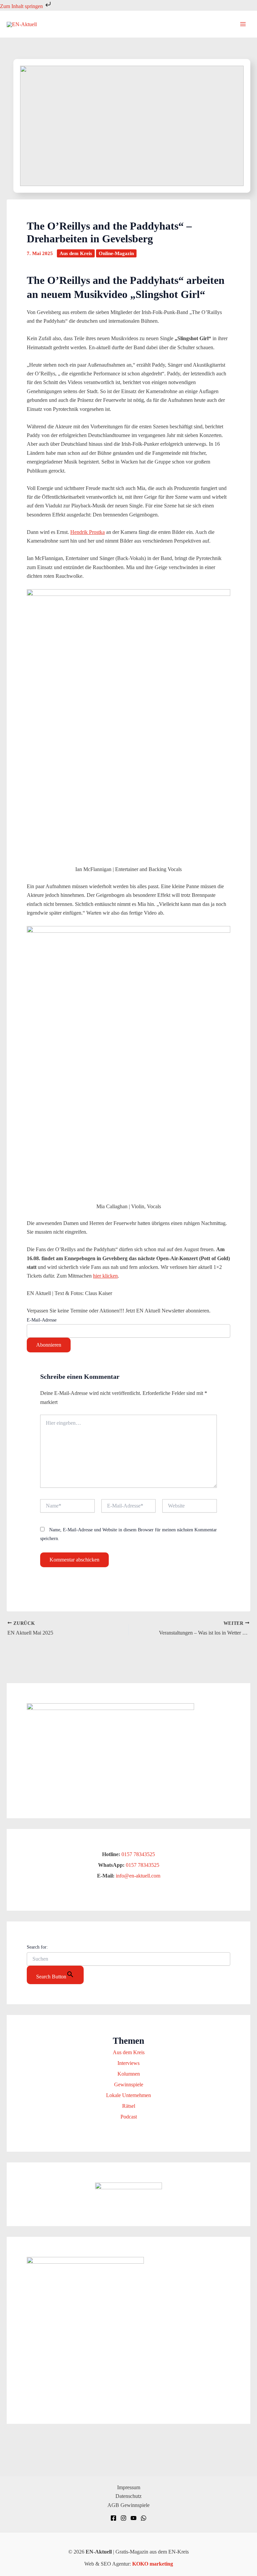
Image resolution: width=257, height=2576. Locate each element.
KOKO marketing (153, 2564)
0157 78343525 (138, 1854)
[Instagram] (123, 2518)
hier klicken (105, 1276)
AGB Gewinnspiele (128, 2505)
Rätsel (129, 2106)
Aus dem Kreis (76, 253)
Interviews (128, 2063)
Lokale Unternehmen (128, 2095)
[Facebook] (113, 2518)
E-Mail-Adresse (42, 1320)
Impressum (129, 2487)
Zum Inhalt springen (22, 6)
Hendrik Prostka (88, 532)
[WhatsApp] (144, 2518)
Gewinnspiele (129, 2084)
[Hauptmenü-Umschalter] (243, 24)
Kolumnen (129, 2074)
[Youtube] (134, 2518)
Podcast (129, 2117)
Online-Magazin (116, 253)
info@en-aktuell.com (137, 1876)
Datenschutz (128, 2496)
